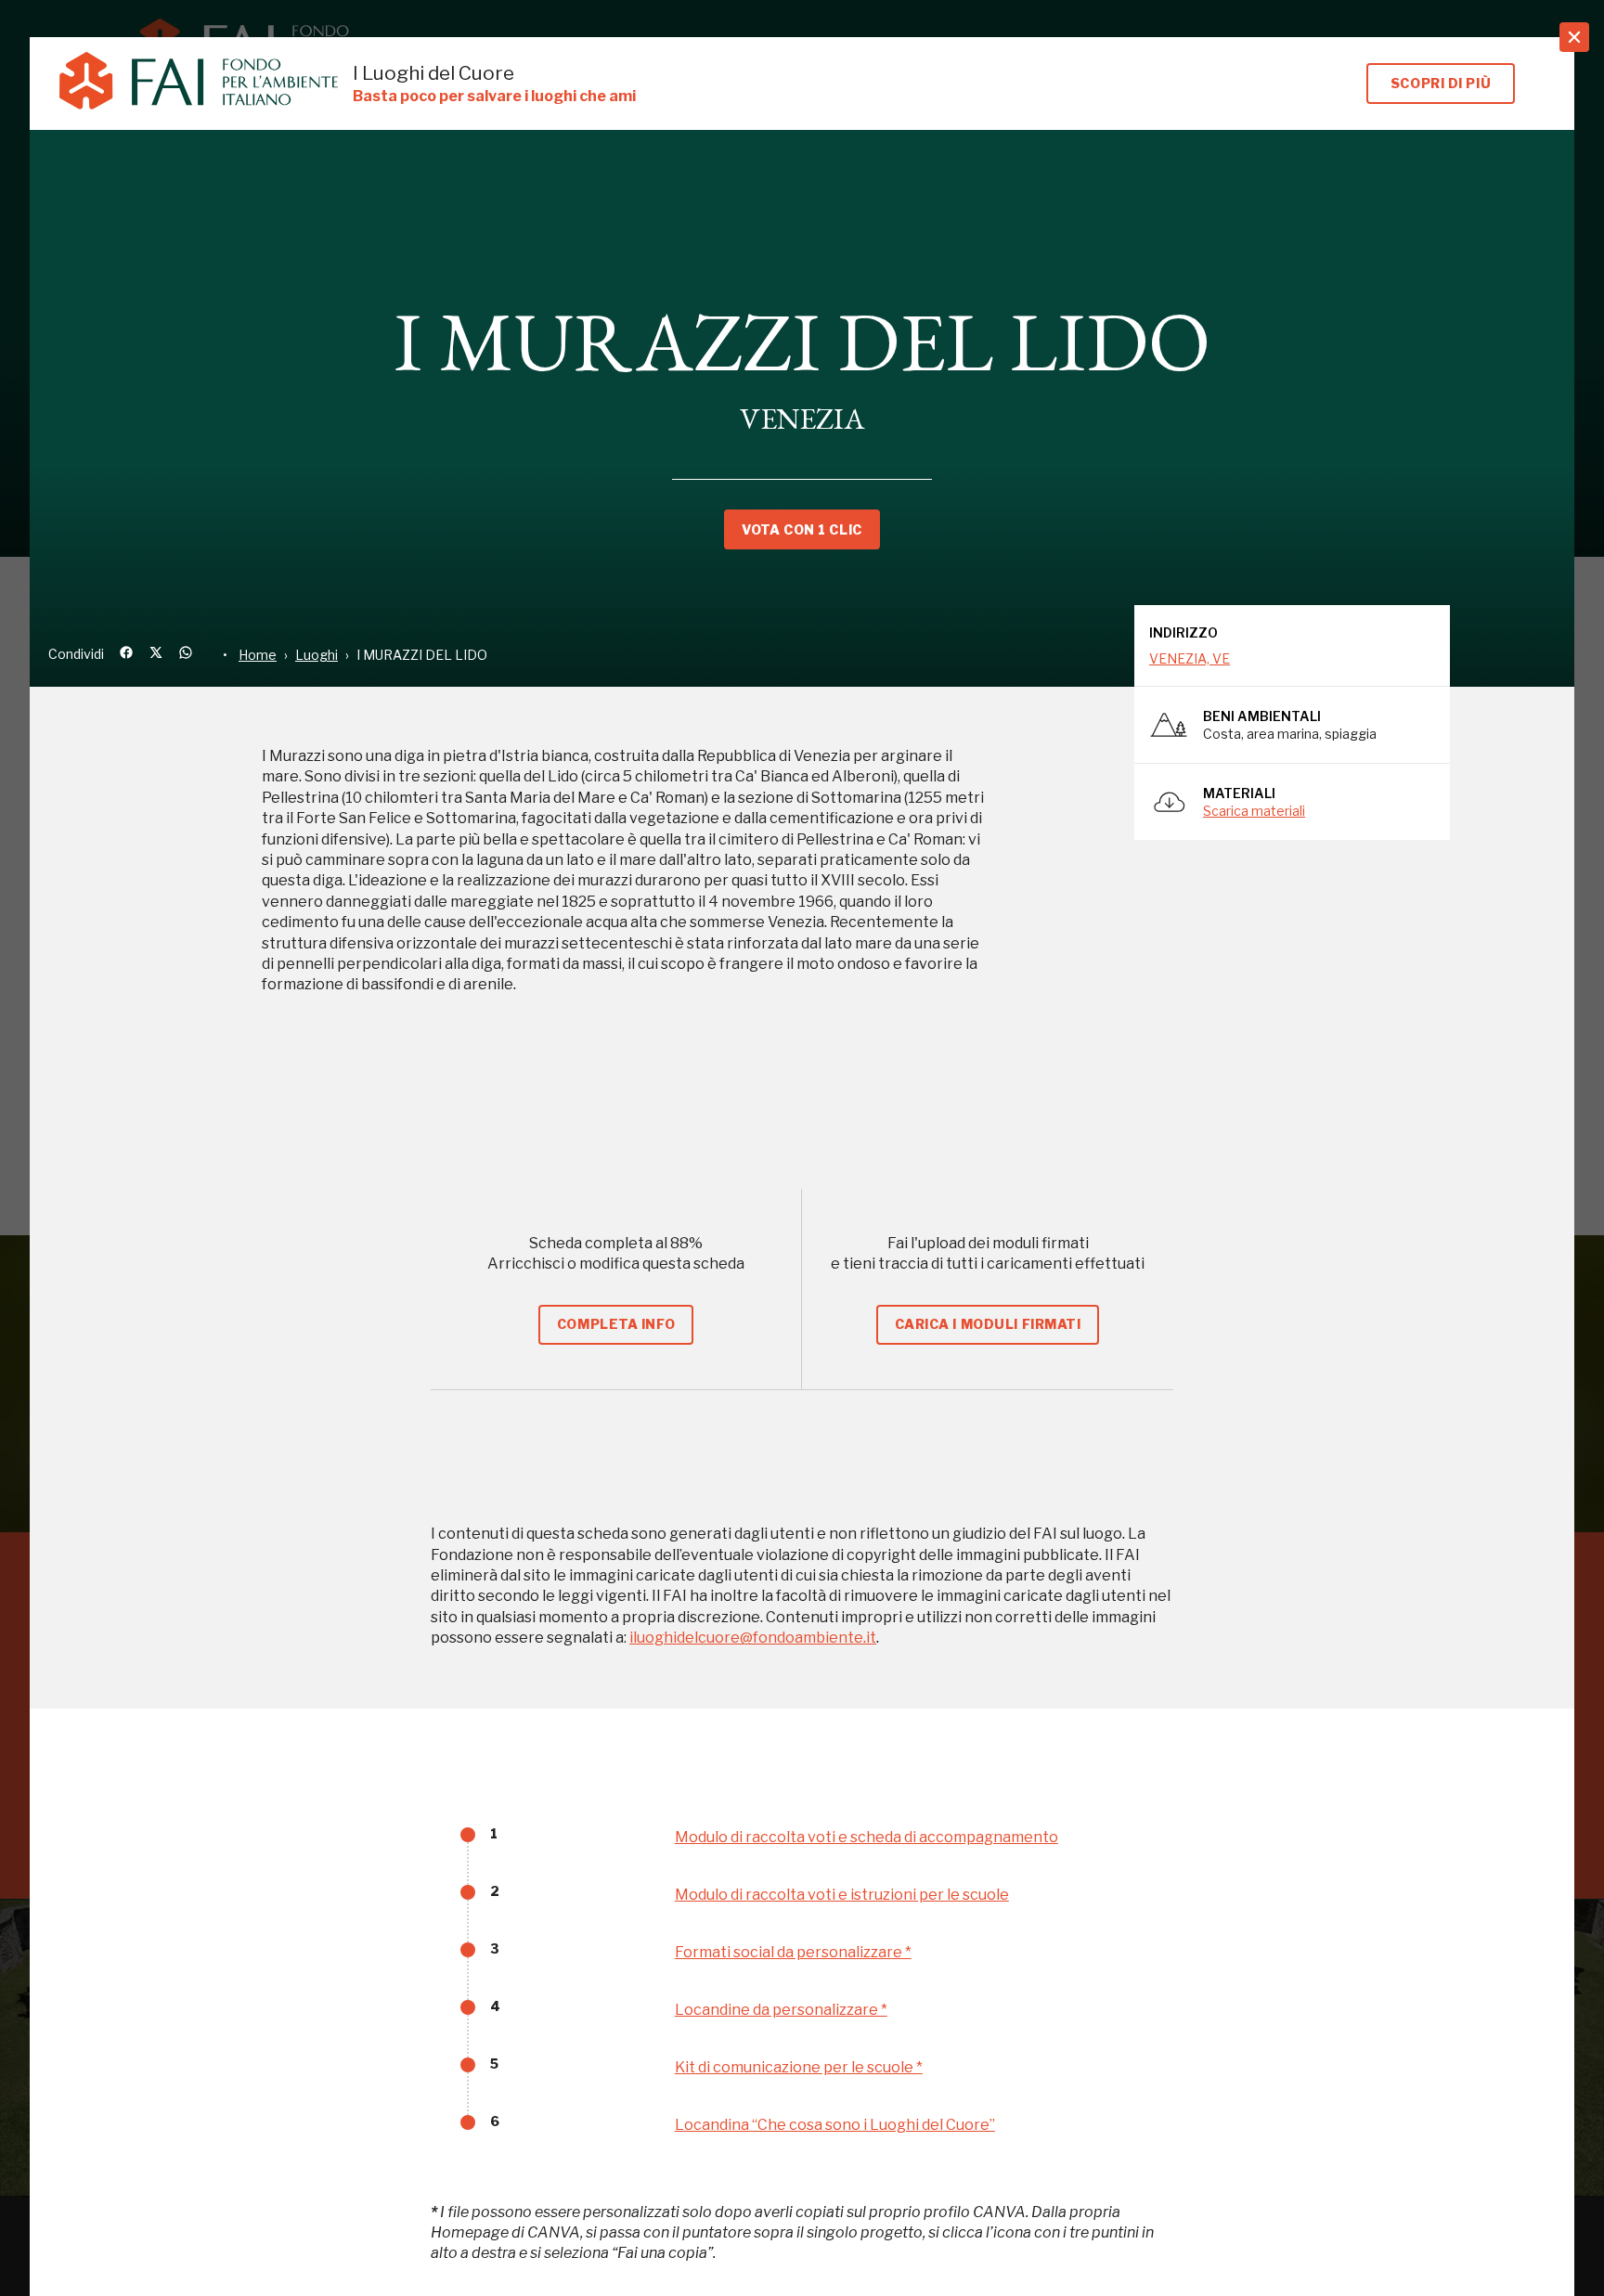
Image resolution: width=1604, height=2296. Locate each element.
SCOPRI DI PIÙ (1441, 83)
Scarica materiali (1254, 811)
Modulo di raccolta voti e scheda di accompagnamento (867, 1837)
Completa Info (616, 1324)
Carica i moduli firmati (988, 1324)
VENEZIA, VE (1190, 658)
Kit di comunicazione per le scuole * (799, 2067)
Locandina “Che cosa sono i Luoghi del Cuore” (835, 2125)
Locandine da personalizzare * (781, 2010)
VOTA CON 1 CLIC (802, 529)
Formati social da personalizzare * (793, 1952)
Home (258, 655)
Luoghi (317, 655)
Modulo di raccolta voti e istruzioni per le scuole (842, 1895)
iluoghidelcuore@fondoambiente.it (753, 1638)
